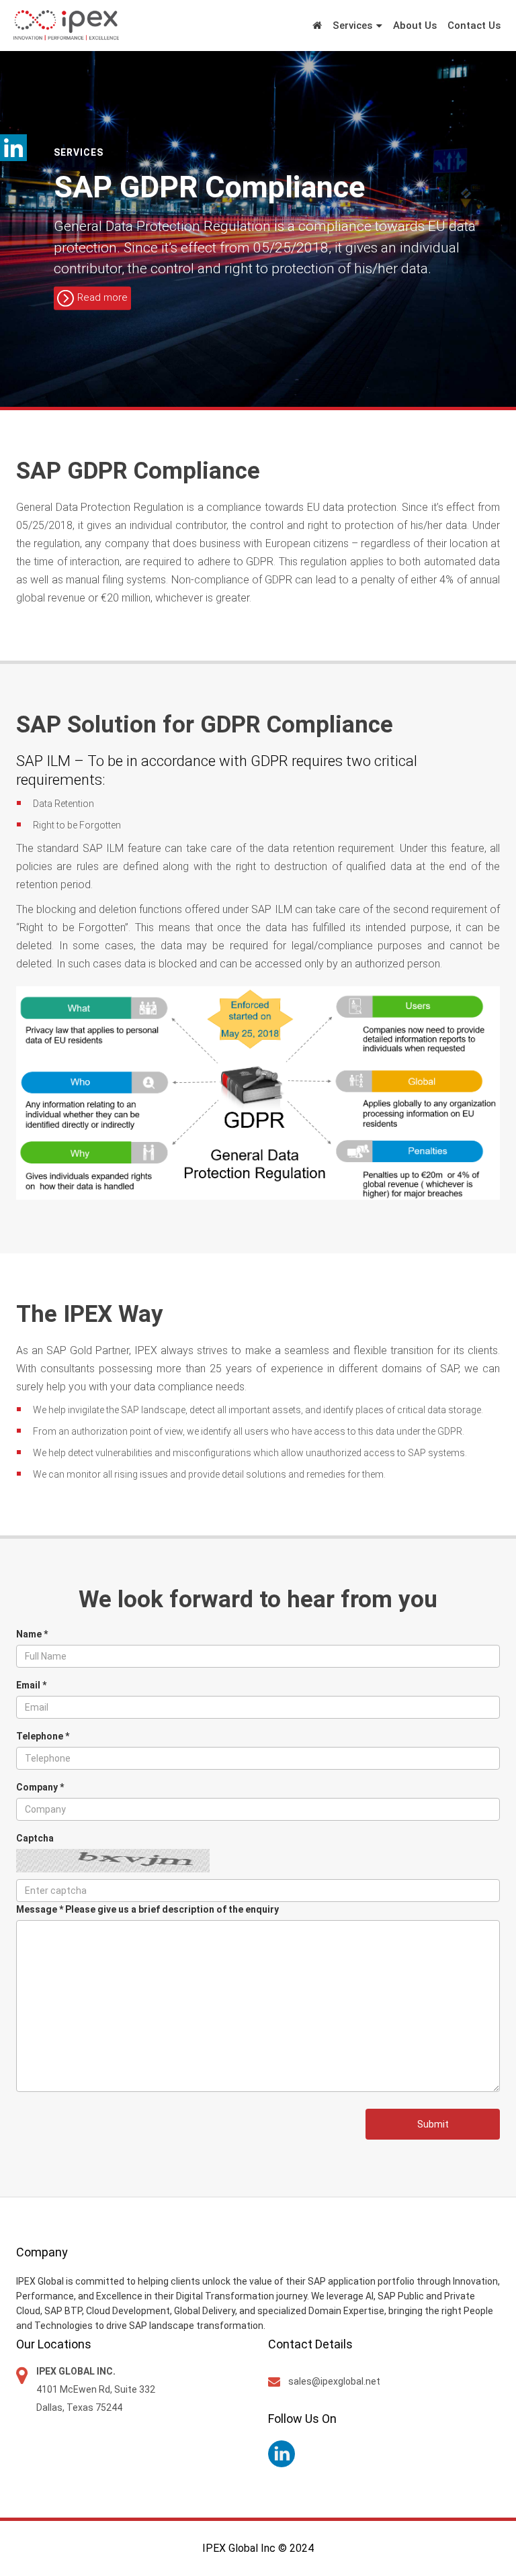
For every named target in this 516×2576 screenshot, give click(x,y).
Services (352, 26)
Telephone (43, 1736)
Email (31, 1685)
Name (32, 1634)
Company (40, 1787)
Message (147, 1909)
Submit (433, 2124)
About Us (415, 26)
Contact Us (474, 26)
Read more (102, 298)
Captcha (35, 1838)
